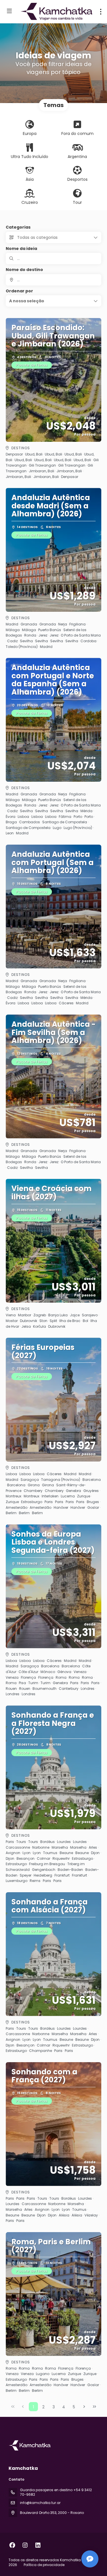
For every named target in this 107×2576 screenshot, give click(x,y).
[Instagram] (25, 2545)
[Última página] (94, 2407)
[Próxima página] (84, 2407)
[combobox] (53, 280)
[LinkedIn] (38, 2545)
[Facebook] (12, 2545)
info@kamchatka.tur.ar (40, 2503)
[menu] (101, 12)
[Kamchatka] (30, 2445)
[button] (53, 301)
